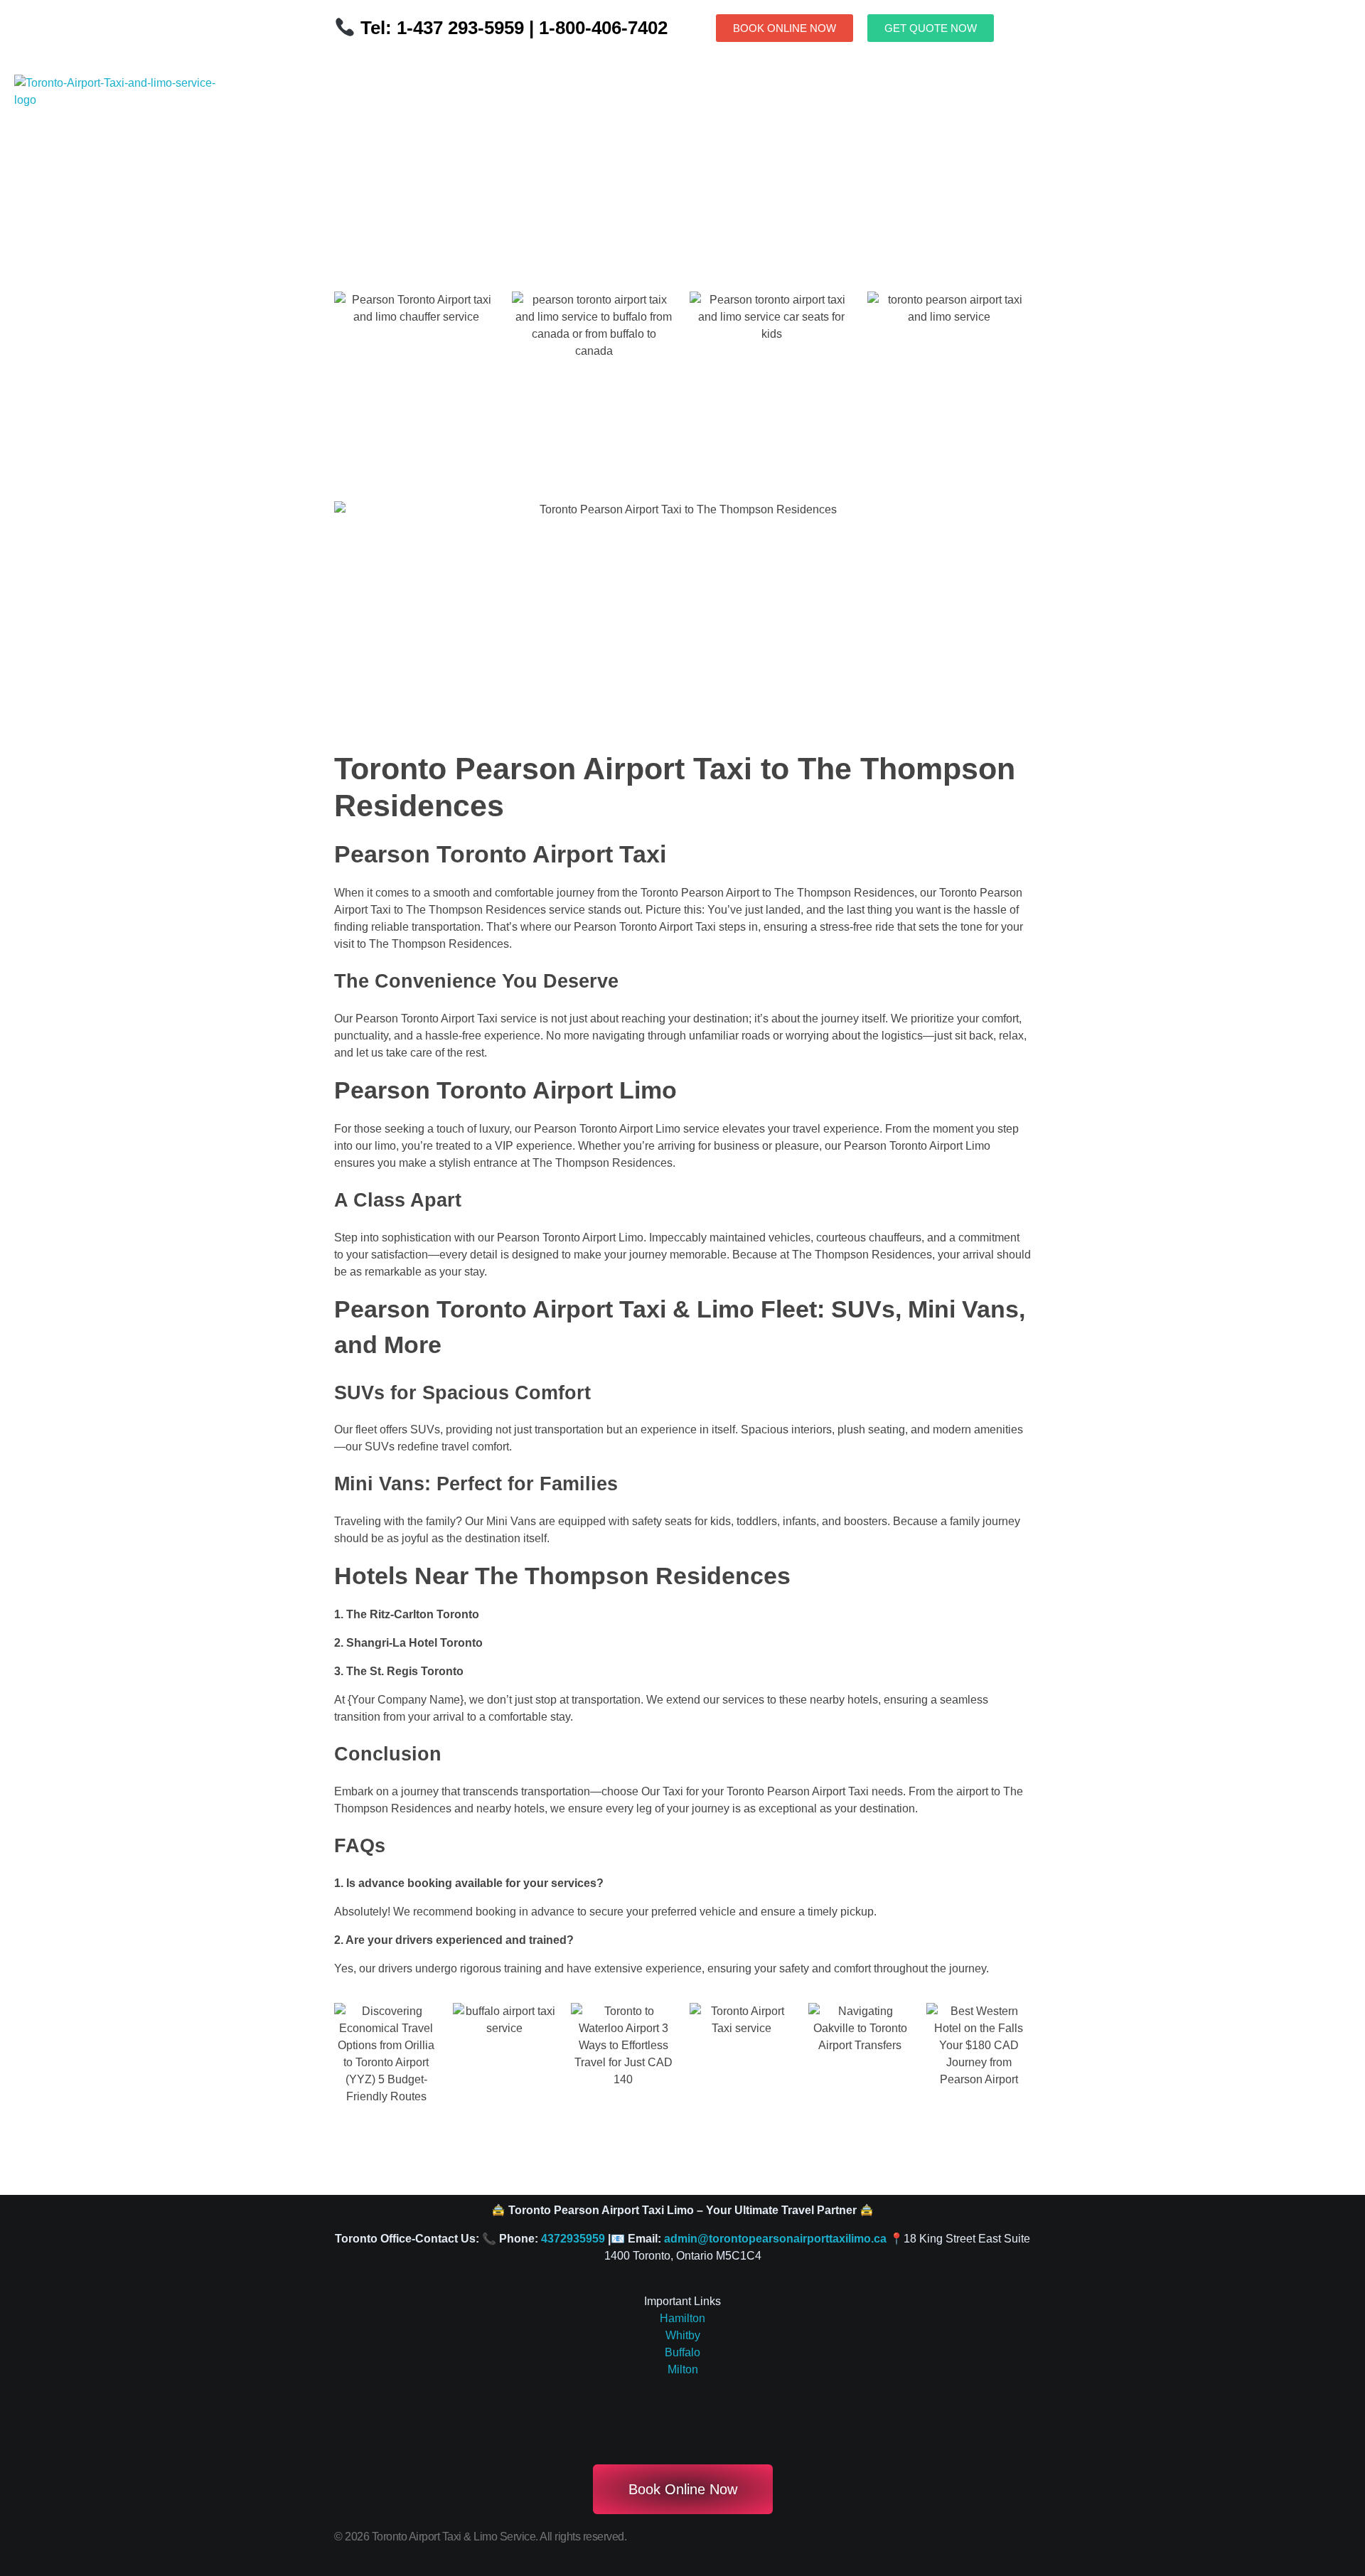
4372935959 (573, 2239)
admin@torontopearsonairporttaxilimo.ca (775, 2239)
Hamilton (682, 2318)
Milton (683, 2369)
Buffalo (682, 2352)
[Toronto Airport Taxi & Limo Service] (117, 140)
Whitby (683, 2335)
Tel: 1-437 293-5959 (442, 28)
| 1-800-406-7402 (596, 28)
